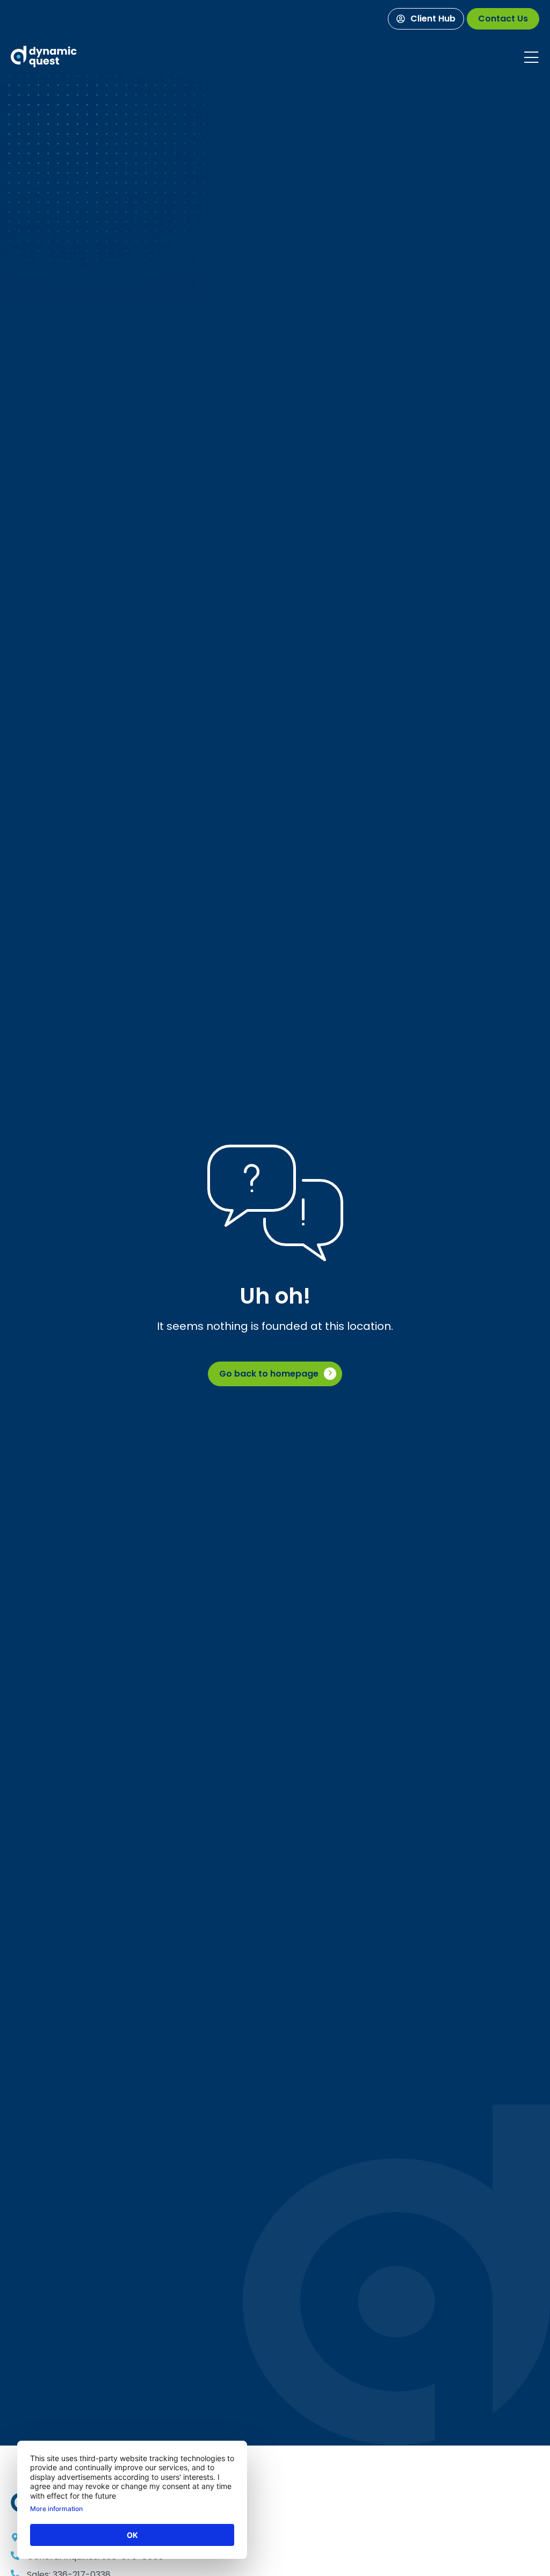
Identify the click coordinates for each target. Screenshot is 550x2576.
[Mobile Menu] (531, 57)
